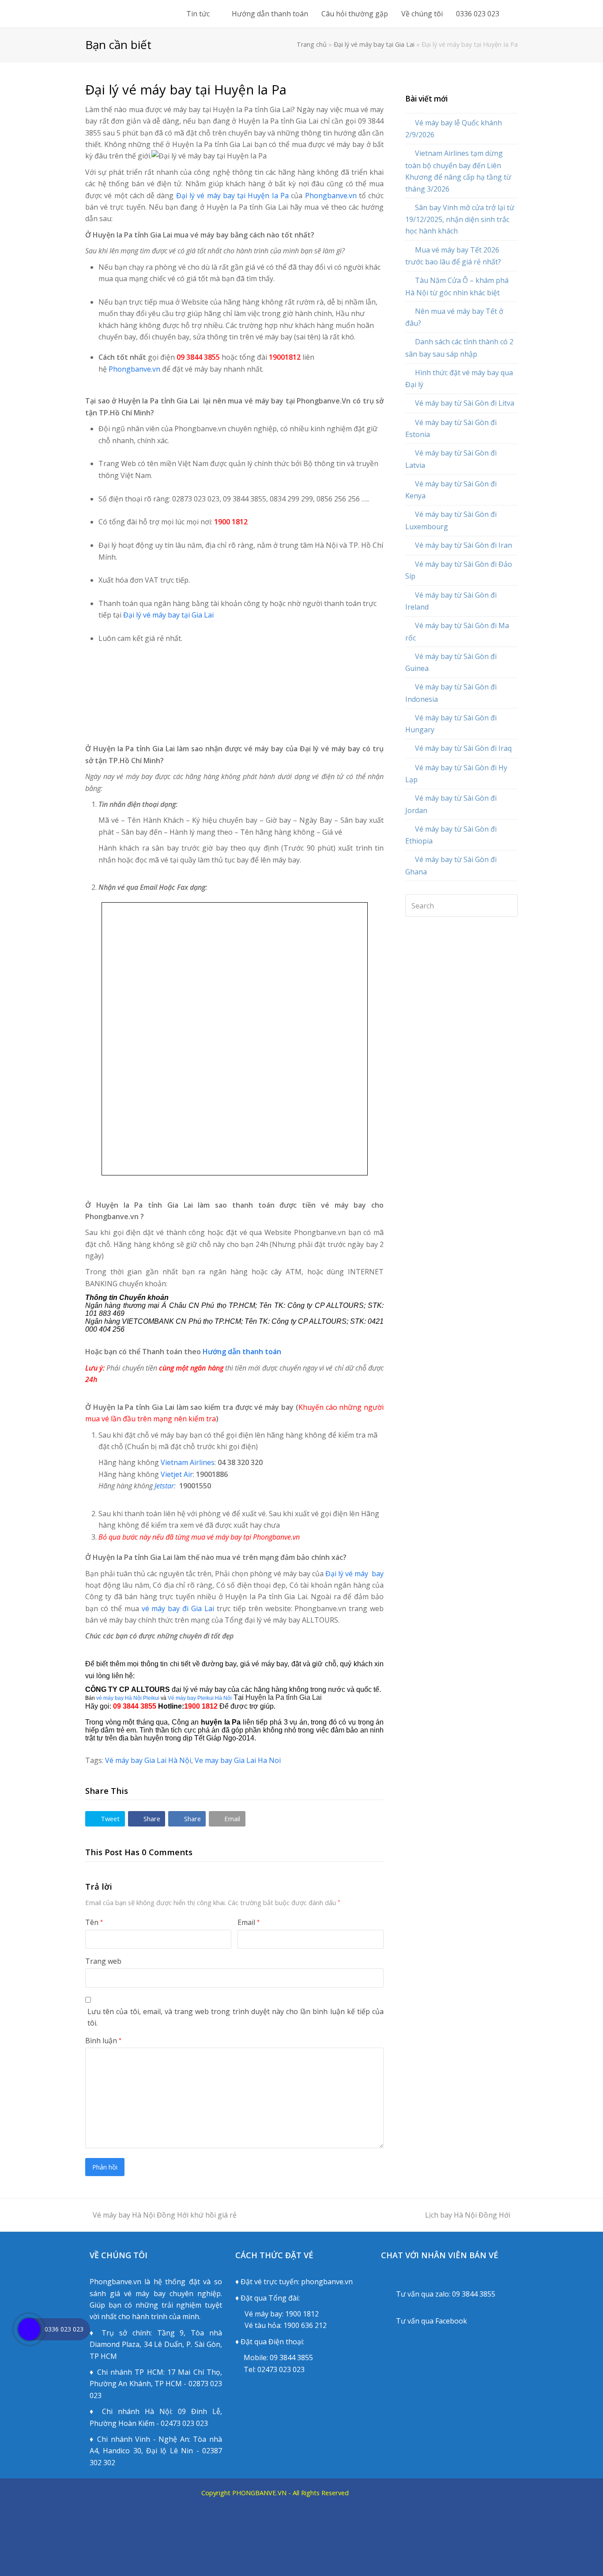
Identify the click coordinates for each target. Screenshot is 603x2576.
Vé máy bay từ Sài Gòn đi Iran (464, 545)
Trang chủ (312, 44)
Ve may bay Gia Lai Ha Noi (238, 1760)
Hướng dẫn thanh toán (242, 1352)
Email (249, 1922)
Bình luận (103, 2041)
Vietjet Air (177, 1474)
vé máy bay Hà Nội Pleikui (128, 1698)
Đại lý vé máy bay (354, 1574)
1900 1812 (302, 2314)
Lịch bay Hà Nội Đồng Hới (468, 2215)
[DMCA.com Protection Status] (301, 2561)
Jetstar (164, 1486)
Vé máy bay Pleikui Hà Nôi (200, 1698)
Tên (94, 1922)
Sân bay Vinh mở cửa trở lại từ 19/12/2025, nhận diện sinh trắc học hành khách (460, 219)
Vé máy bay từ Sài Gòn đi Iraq (463, 748)
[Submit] (509, 906)
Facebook (451, 2321)
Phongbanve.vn (331, 196)
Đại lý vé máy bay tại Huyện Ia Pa (234, 196)
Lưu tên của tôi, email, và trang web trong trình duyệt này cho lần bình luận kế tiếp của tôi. (236, 2017)
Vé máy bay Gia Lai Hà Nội (148, 1760)
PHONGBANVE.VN (259, 2493)
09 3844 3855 (291, 2358)
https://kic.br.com (375, 2493)
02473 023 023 (281, 2369)
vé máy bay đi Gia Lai (178, 1608)
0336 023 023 (64, 2329)
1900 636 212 (305, 2325)
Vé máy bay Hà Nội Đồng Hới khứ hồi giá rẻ (165, 2215)
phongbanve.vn (327, 2282)
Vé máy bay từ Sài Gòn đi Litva (465, 403)
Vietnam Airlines (188, 1462)
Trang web (103, 1961)
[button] (105, 1819)
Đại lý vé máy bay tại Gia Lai (374, 44)
